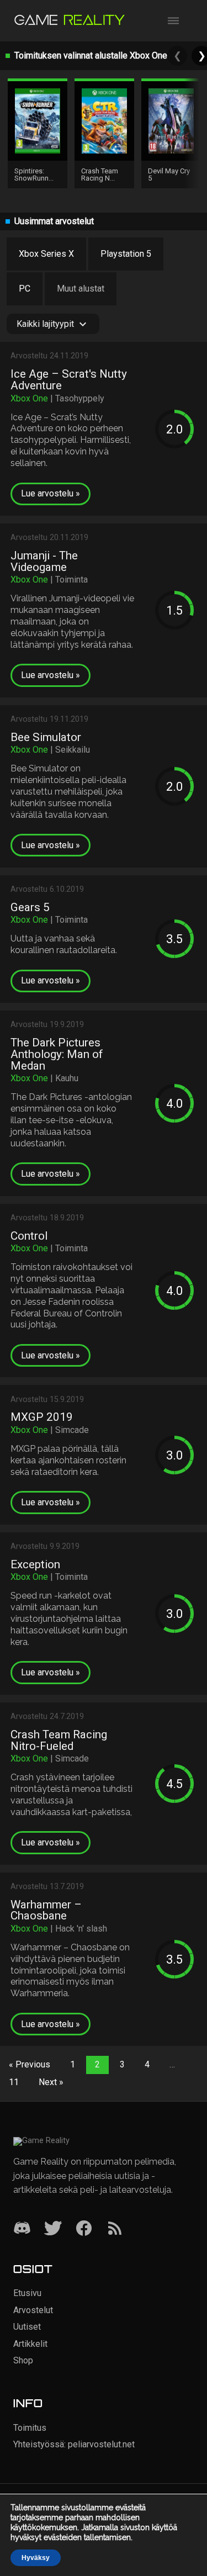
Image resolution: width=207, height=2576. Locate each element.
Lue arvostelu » (51, 493)
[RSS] (115, 2229)
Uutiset (27, 2327)
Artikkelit (30, 2344)
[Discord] (22, 2229)
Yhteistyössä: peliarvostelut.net (74, 2444)
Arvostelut (33, 2310)
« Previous (30, 2064)
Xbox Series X (46, 254)
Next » (51, 2082)
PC (25, 289)
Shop (23, 2360)
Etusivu (27, 2293)
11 (14, 2082)
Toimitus (30, 2428)
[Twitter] (53, 2229)
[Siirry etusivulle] (70, 21)
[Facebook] (84, 2229)
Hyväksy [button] (36, 2558)
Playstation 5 (126, 254)
